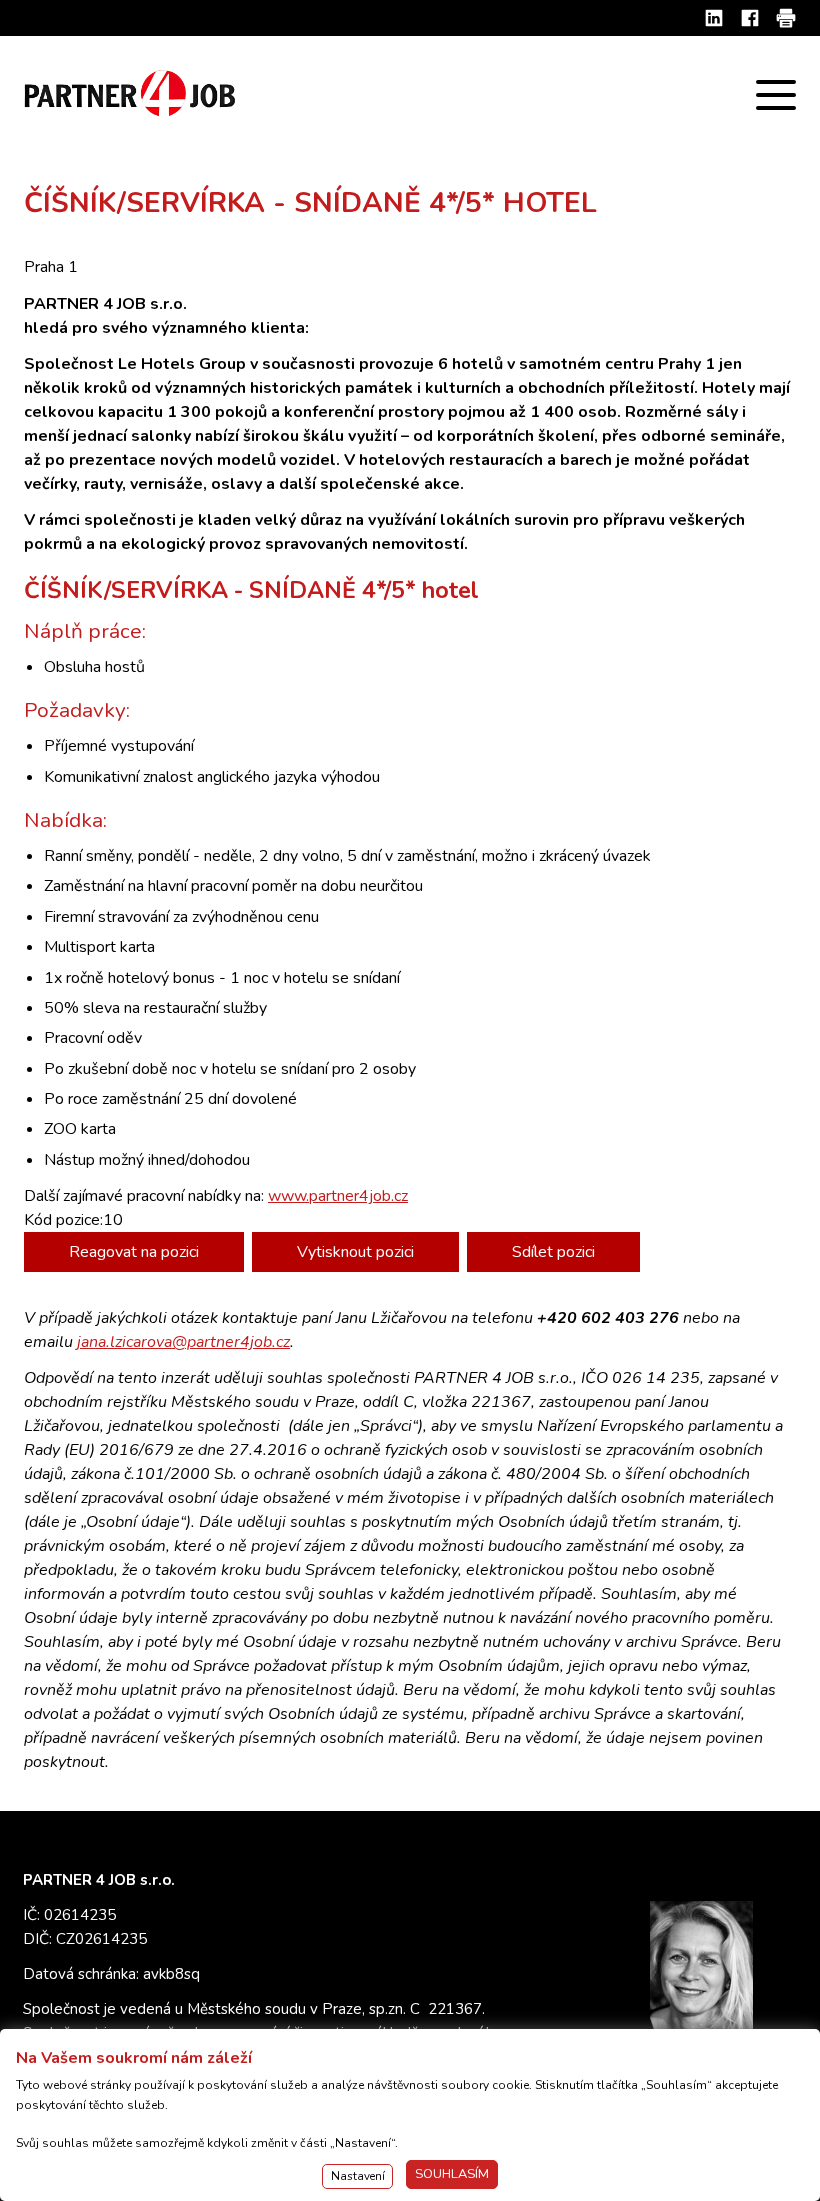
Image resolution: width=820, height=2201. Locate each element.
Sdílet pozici (553, 1252)
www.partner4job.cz (338, 1196)
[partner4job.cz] (132, 94)
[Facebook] (750, 18)
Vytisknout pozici (355, 1252)
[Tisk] (786, 18)
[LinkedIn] (714, 18)
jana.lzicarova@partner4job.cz (183, 1342)
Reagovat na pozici (134, 1252)
